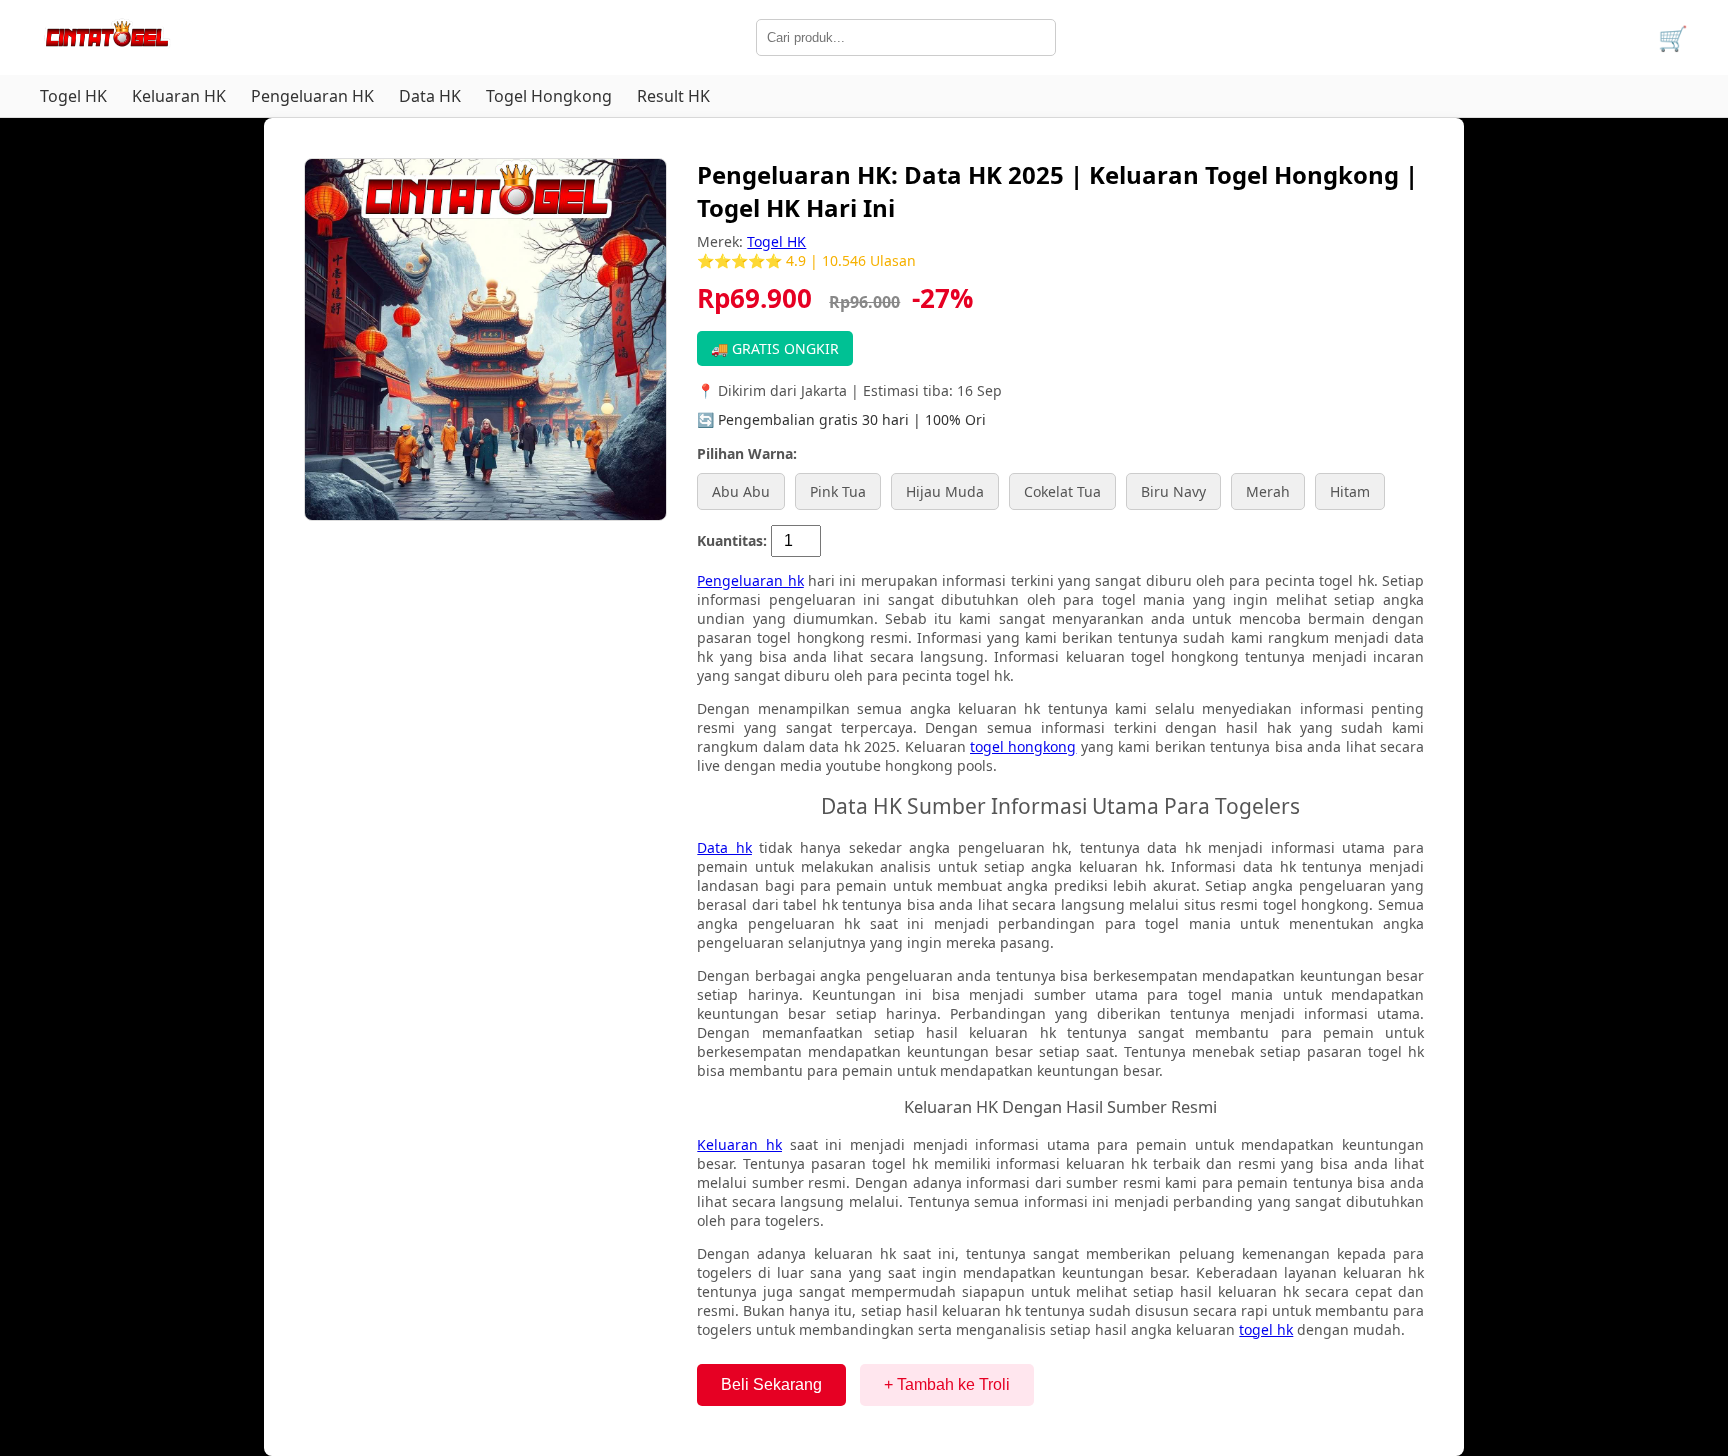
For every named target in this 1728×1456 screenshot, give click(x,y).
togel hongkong (1023, 746)
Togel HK (73, 96)
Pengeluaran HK (312, 96)
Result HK (673, 96)
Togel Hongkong (549, 96)
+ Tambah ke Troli (947, 1384)
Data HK (430, 96)
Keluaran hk (739, 1144)
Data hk (724, 847)
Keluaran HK (179, 96)
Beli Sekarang (771, 1384)
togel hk (1266, 1329)
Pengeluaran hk (750, 580)
